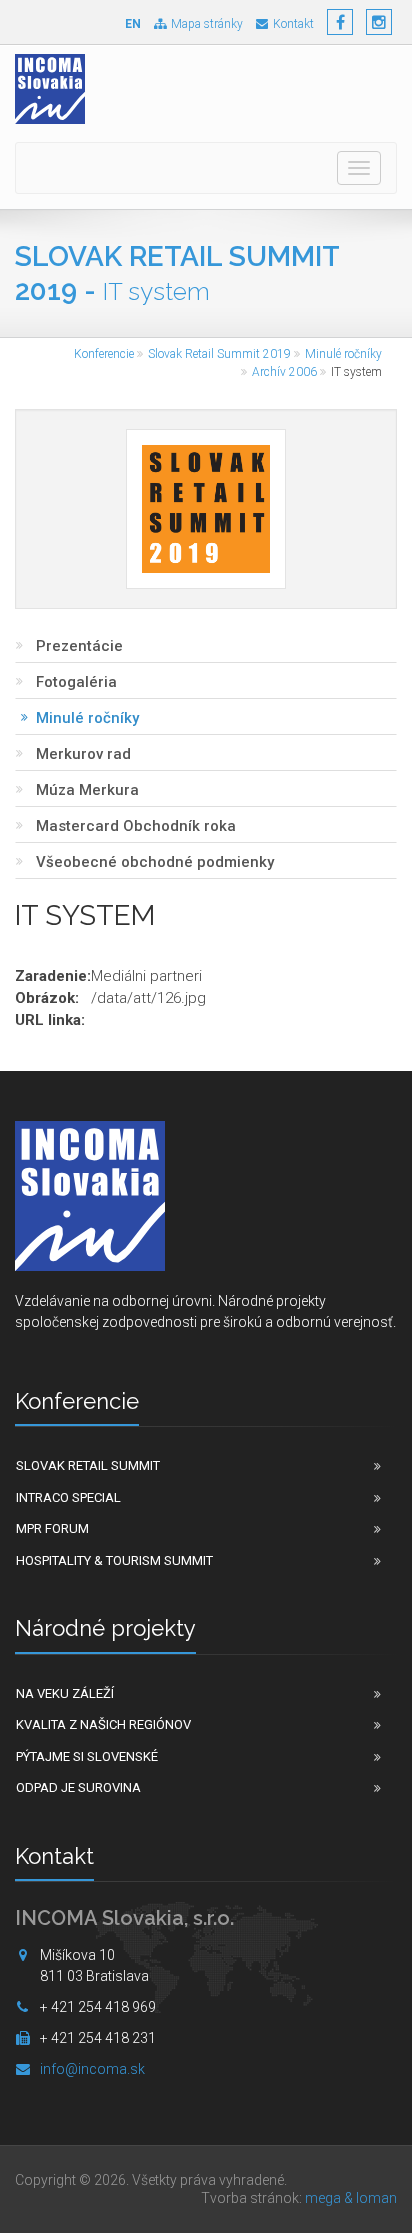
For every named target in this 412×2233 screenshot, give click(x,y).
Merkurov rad (83, 754)
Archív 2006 (284, 372)
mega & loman (351, 2198)
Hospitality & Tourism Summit (114, 1560)
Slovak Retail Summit (88, 1465)
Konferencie (104, 354)
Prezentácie (79, 646)
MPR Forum (52, 1528)
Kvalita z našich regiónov (103, 1724)
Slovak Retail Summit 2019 (219, 354)
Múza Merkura (87, 790)
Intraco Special (68, 1497)
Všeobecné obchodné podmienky (155, 862)
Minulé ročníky (343, 354)
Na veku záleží (65, 1693)
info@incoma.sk (92, 2069)
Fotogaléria (76, 682)
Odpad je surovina (78, 1787)
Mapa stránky (207, 24)
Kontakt (293, 24)
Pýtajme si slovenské (87, 1756)
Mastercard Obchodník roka (136, 826)
